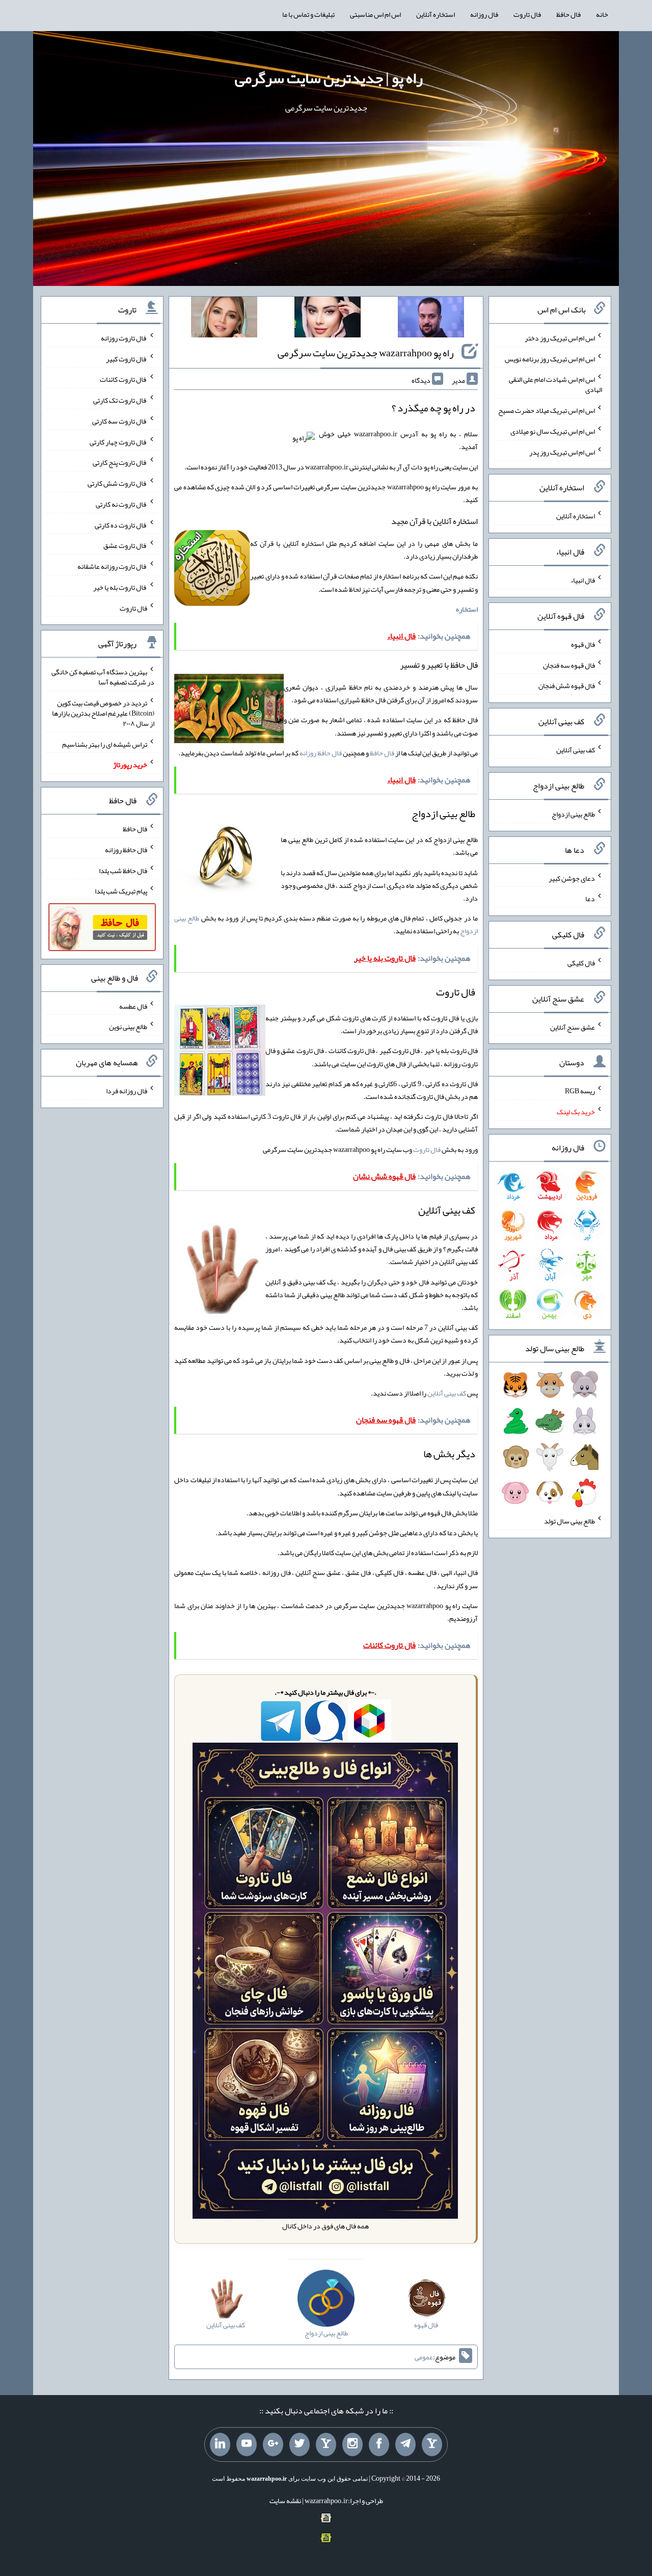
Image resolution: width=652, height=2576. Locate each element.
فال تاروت (527, 14)
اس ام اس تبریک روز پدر (562, 452)
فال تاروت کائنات (124, 379)
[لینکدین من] (220, 2444)
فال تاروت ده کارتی (121, 524)
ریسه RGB (580, 1091)
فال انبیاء (583, 580)
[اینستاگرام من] (352, 2444)
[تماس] (326, 2444)
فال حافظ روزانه (321, 753)
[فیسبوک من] (379, 2444)
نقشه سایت (285, 2501)
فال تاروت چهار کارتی (118, 441)
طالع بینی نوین (128, 1027)
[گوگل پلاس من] (273, 2444)
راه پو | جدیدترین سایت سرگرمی (329, 78)
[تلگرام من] (405, 2444)
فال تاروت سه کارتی (120, 421)
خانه (602, 14)
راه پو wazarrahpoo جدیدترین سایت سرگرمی (366, 353)
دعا (590, 899)
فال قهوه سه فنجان (569, 665)
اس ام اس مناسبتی (375, 14)
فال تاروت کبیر (127, 358)
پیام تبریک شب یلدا (121, 891)
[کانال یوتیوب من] (247, 2444)
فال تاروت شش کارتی (117, 483)
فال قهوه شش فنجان (567, 686)
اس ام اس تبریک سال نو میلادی (553, 431)
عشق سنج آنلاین (573, 1027)
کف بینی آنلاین (447, 1393)
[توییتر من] (300, 2444)
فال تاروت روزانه (124, 338)
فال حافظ (568, 14)
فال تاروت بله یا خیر (120, 587)
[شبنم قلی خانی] (224, 319)
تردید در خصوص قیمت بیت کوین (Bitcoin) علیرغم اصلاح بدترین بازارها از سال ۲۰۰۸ (103, 713)
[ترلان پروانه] (328, 319)
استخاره (467, 609)
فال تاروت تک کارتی (120, 400)
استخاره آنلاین (436, 14)
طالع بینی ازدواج (573, 814)
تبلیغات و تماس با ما (308, 14)
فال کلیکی (581, 963)
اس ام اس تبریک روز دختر (560, 338)
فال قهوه (583, 644)
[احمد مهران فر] (431, 319)
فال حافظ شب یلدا (123, 870)
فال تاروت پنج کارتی (120, 462)
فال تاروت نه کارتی (121, 504)
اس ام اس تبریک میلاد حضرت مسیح (547, 410)
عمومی (424, 2357)
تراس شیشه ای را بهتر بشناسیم (105, 744)
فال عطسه (133, 1006)
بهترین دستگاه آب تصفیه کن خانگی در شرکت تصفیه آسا (103, 677)
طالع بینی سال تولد (569, 1521)
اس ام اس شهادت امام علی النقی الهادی (555, 384)
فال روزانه (484, 14)
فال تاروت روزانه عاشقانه (112, 566)
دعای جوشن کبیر (572, 878)
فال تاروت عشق (125, 545)
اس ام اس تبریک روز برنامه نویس (550, 358)
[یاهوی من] (432, 2444)
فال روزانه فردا (127, 1091)
